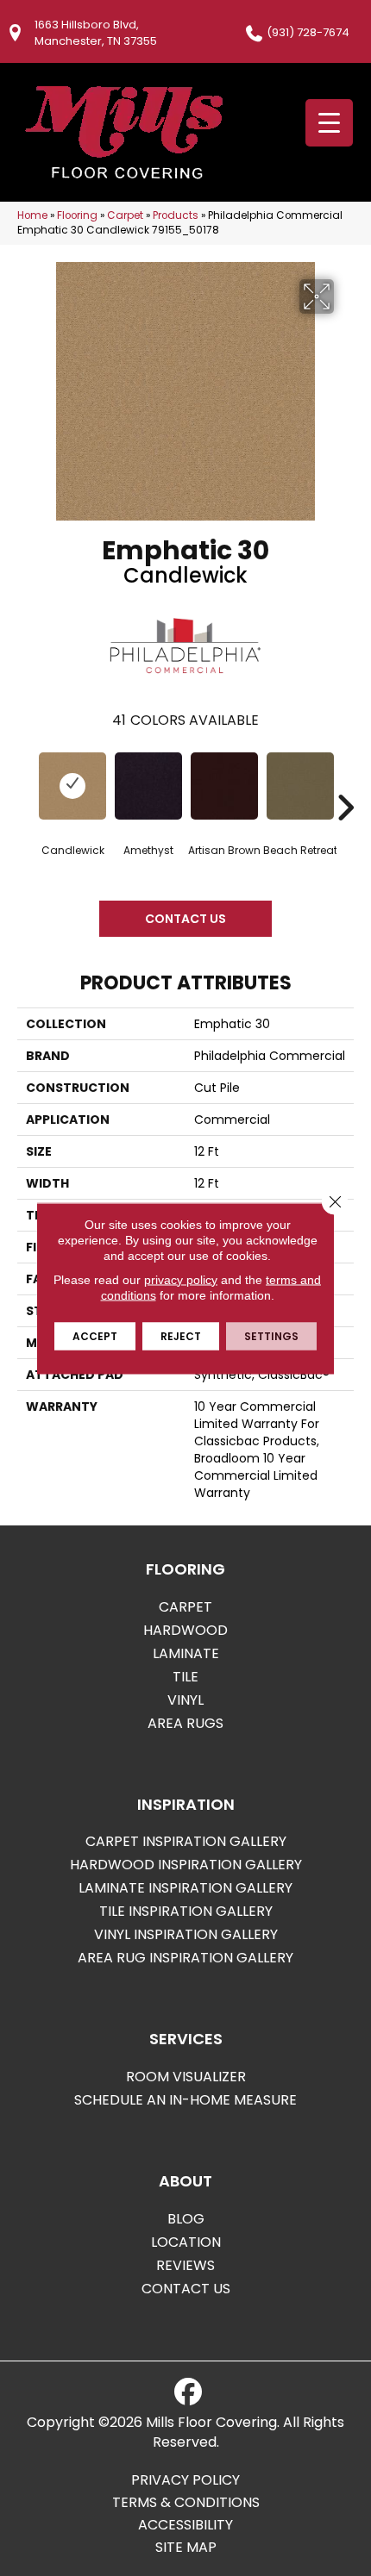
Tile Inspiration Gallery (186, 1911)
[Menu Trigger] (329, 123)
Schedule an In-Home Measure (185, 2100)
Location (186, 2242)
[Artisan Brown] (224, 786)
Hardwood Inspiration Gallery (186, 1865)
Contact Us (185, 919)
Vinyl (185, 1700)
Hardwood (185, 1630)
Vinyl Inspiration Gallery (186, 1934)
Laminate (186, 1653)
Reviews (185, 2265)
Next (345, 782)
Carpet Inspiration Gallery (186, 1841)
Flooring (77, 215)
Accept (95, 1335)
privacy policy (181, 1279)
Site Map (186, 2548)
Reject (181, 1335)
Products (176, 215)
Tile (185, 1677)
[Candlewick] (72, 786)
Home (32, 215)
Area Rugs (185, 1723)
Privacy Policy (185, 2480)
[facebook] (188, 2392)
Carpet (125, 215)
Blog (186, 2219)
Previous (26, 782)
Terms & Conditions (186, 2503)
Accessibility (185, 2525)
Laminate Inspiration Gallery (185, 1888)
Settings (271, 1335)
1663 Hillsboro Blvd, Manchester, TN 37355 (96, 33)
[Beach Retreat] (300, 786)
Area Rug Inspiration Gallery (185, 1958)
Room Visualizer (186, 2077)
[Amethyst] (148, 786)
